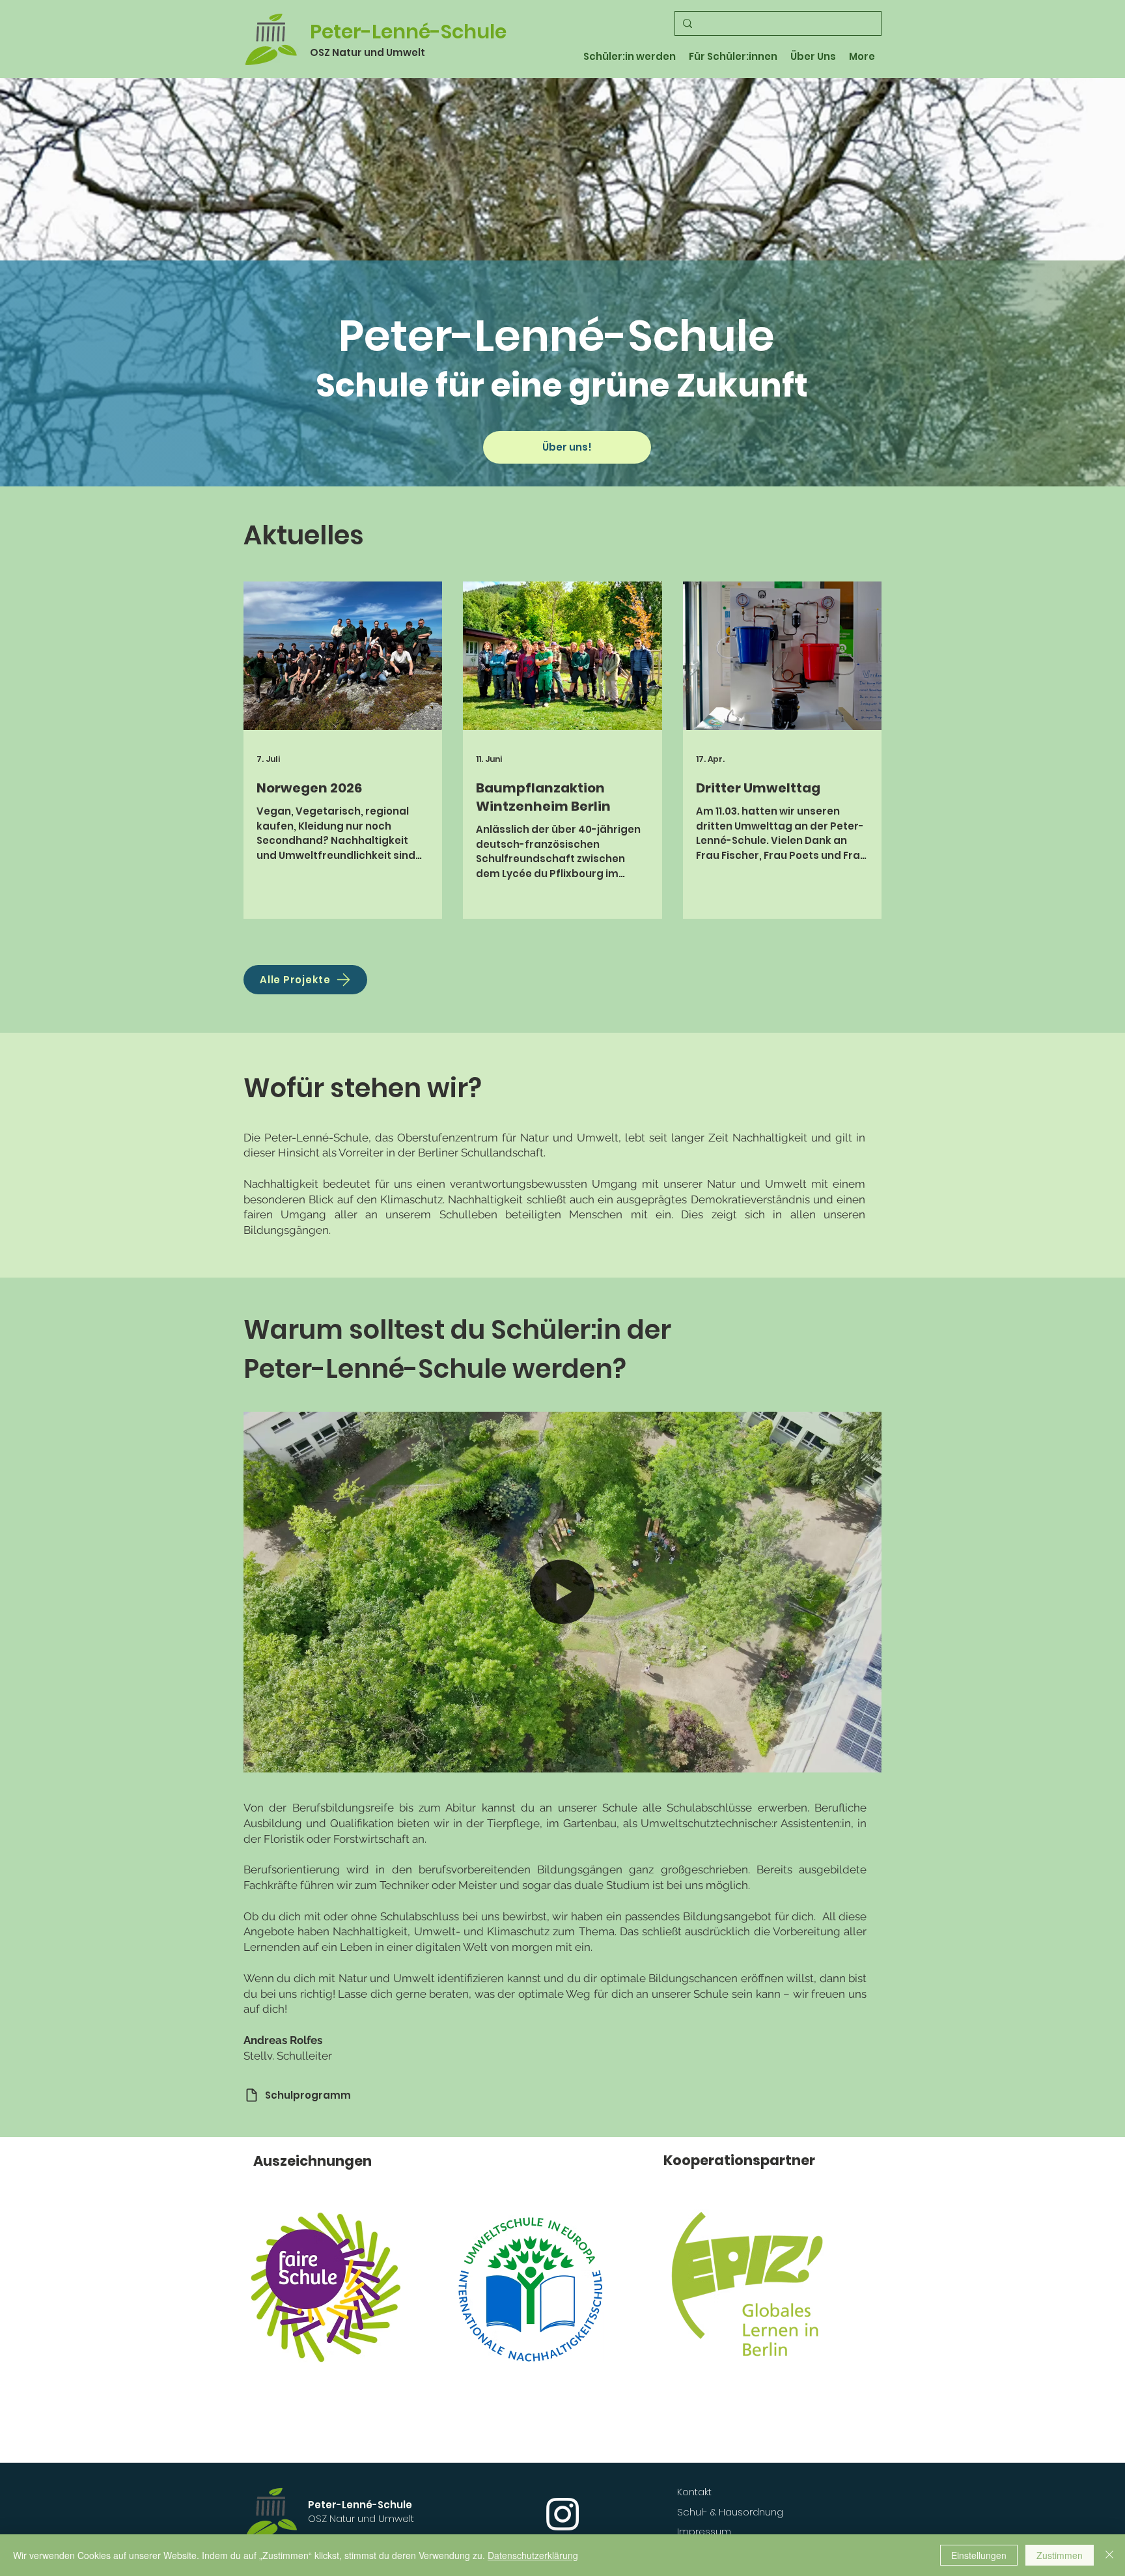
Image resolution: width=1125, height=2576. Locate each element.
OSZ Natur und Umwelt (368, 52)
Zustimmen (1060, 2555)
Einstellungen (979, 2555)
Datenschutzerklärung (533, 2555)
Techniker (404, 1885)
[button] (865, 1758)
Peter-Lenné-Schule (408, 32)
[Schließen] (1109, 2555)
